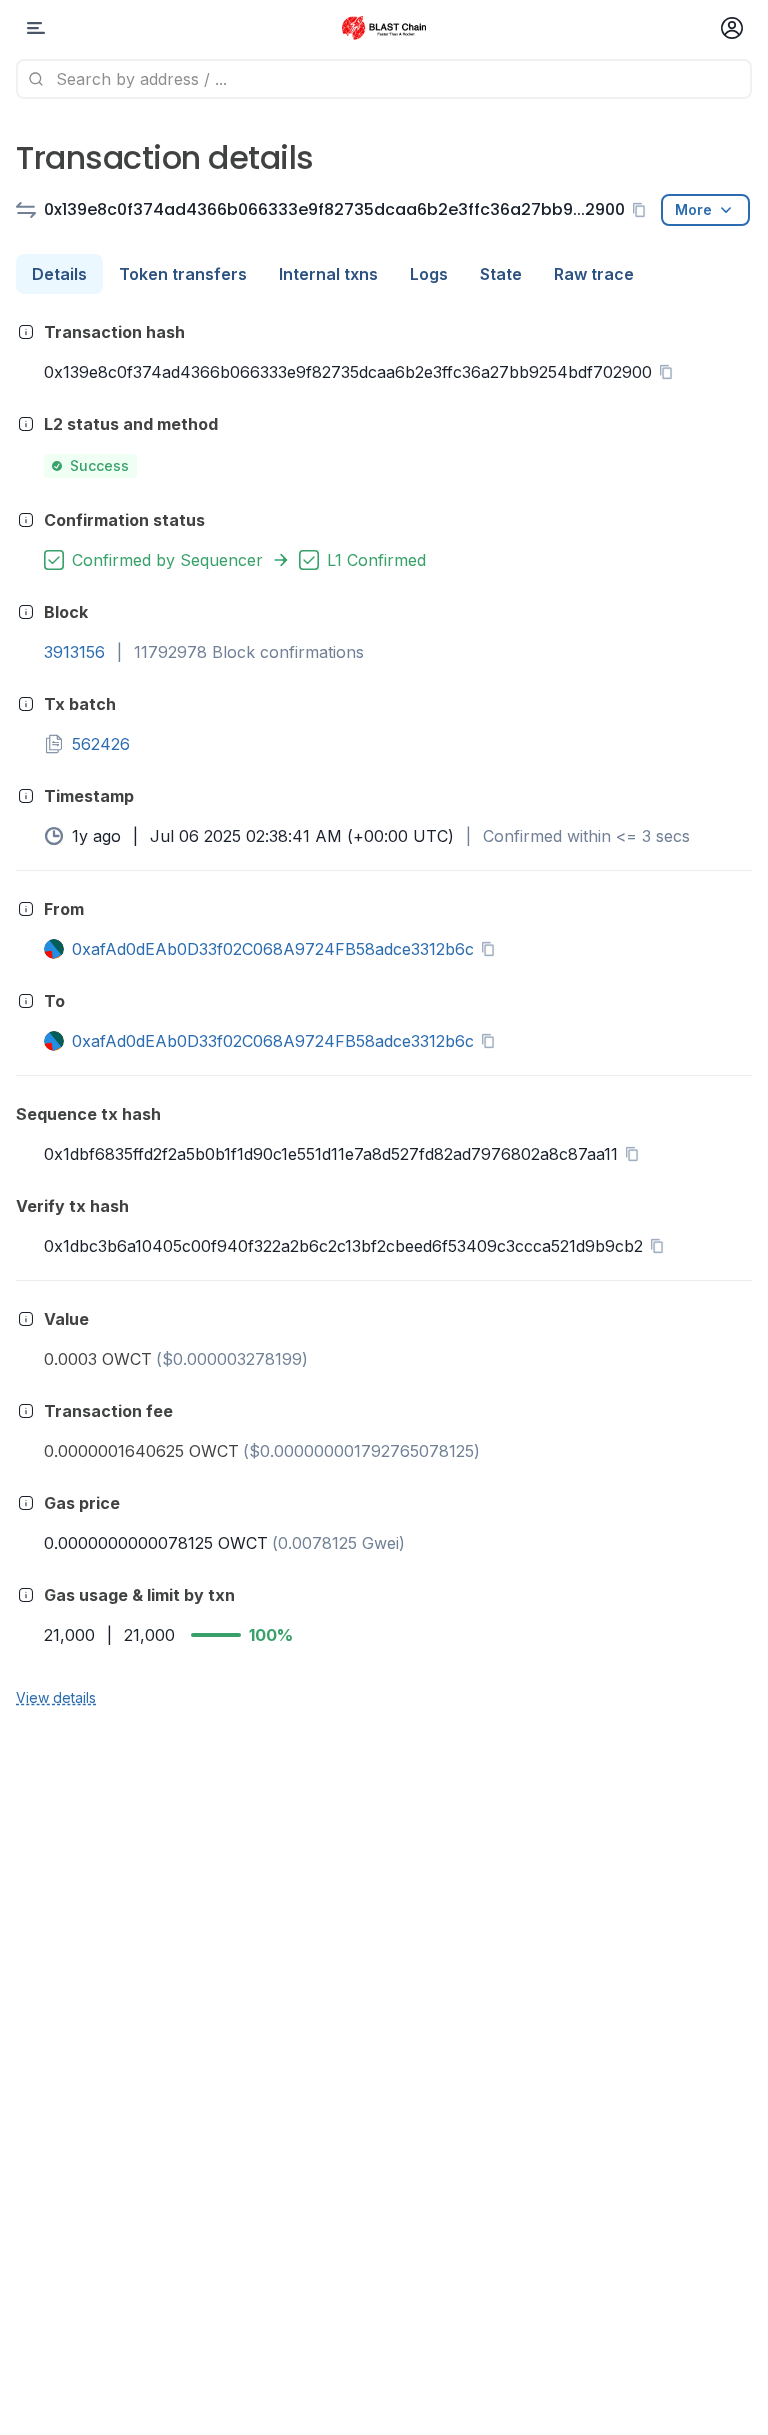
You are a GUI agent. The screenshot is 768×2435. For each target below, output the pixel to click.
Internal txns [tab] (328, 274)
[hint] (26, 332)
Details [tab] (59, 274)
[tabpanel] (384, 1013)
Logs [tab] (429, 274)
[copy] (643, 210)
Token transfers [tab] (183, 274)
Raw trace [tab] (594, 274)
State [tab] (501, 274)
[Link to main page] (384, 28)
